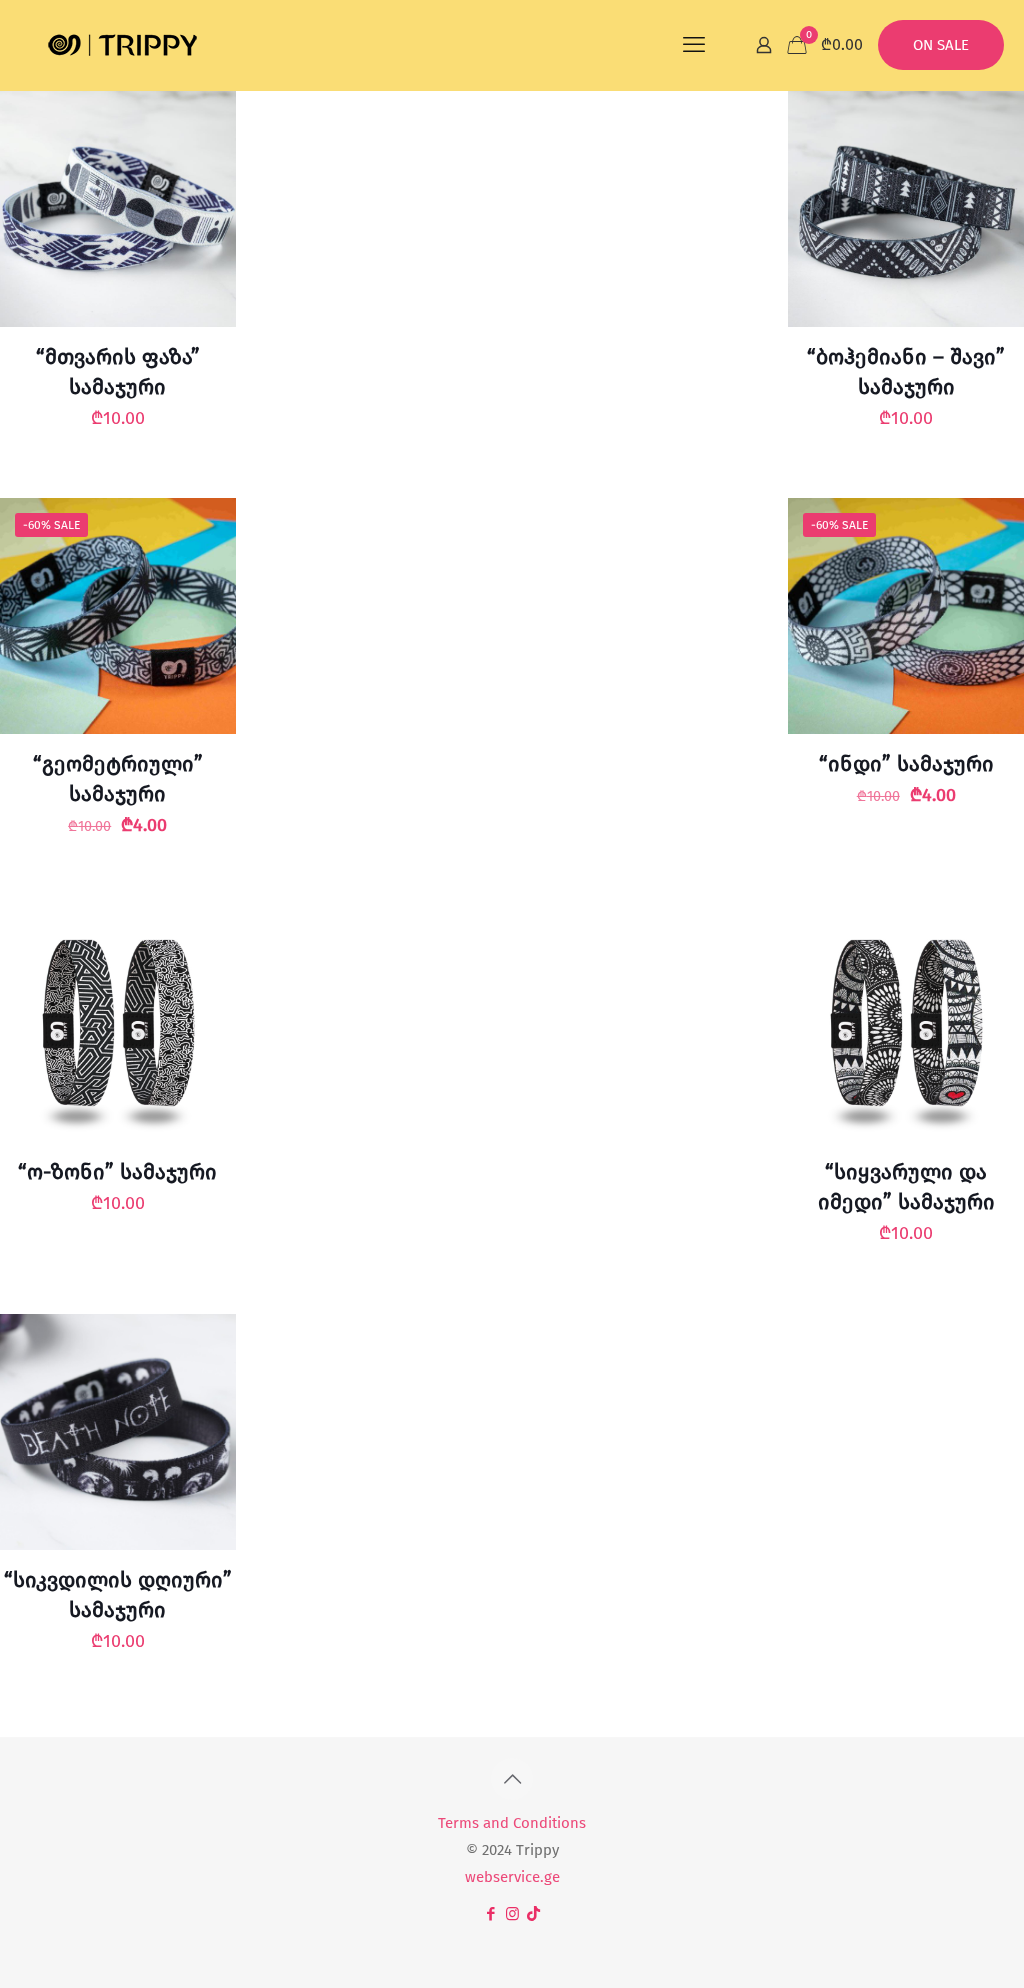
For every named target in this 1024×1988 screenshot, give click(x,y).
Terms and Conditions (512, 1823)
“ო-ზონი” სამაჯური (117, 1172)
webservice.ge (512, 1877)
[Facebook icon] (491, 1914)
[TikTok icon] (533, 1914)
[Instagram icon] (512, 1914)
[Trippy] (123, 45)
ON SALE (941, 45)
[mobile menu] (694, 45)
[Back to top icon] (512, 1779)
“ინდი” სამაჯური (906, 764)
